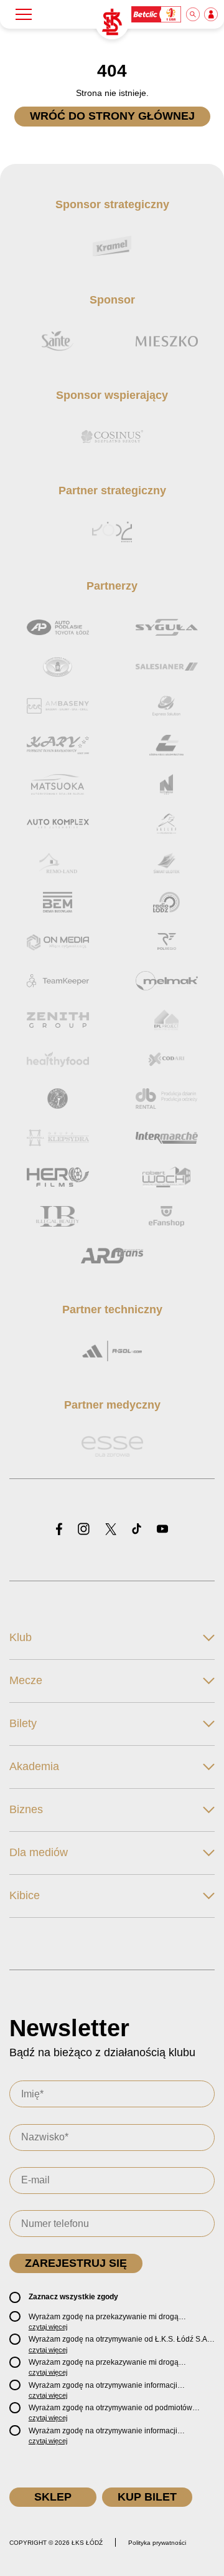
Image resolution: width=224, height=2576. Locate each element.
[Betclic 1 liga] (157, 14)
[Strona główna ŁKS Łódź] (112, 22)
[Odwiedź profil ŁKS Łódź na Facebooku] (59, 1530)
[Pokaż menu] (24, 14)
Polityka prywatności (157, 2543)
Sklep (53, 2497)
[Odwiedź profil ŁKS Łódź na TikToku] (137, 1530)
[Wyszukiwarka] (194, 14)
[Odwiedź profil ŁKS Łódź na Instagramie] (84, 1530)
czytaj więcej (48, 2327)
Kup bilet (147, 2497)
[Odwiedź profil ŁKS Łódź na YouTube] (162, 1530)
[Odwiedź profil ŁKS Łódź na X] (111, 1530)
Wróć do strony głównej (112, 116)
